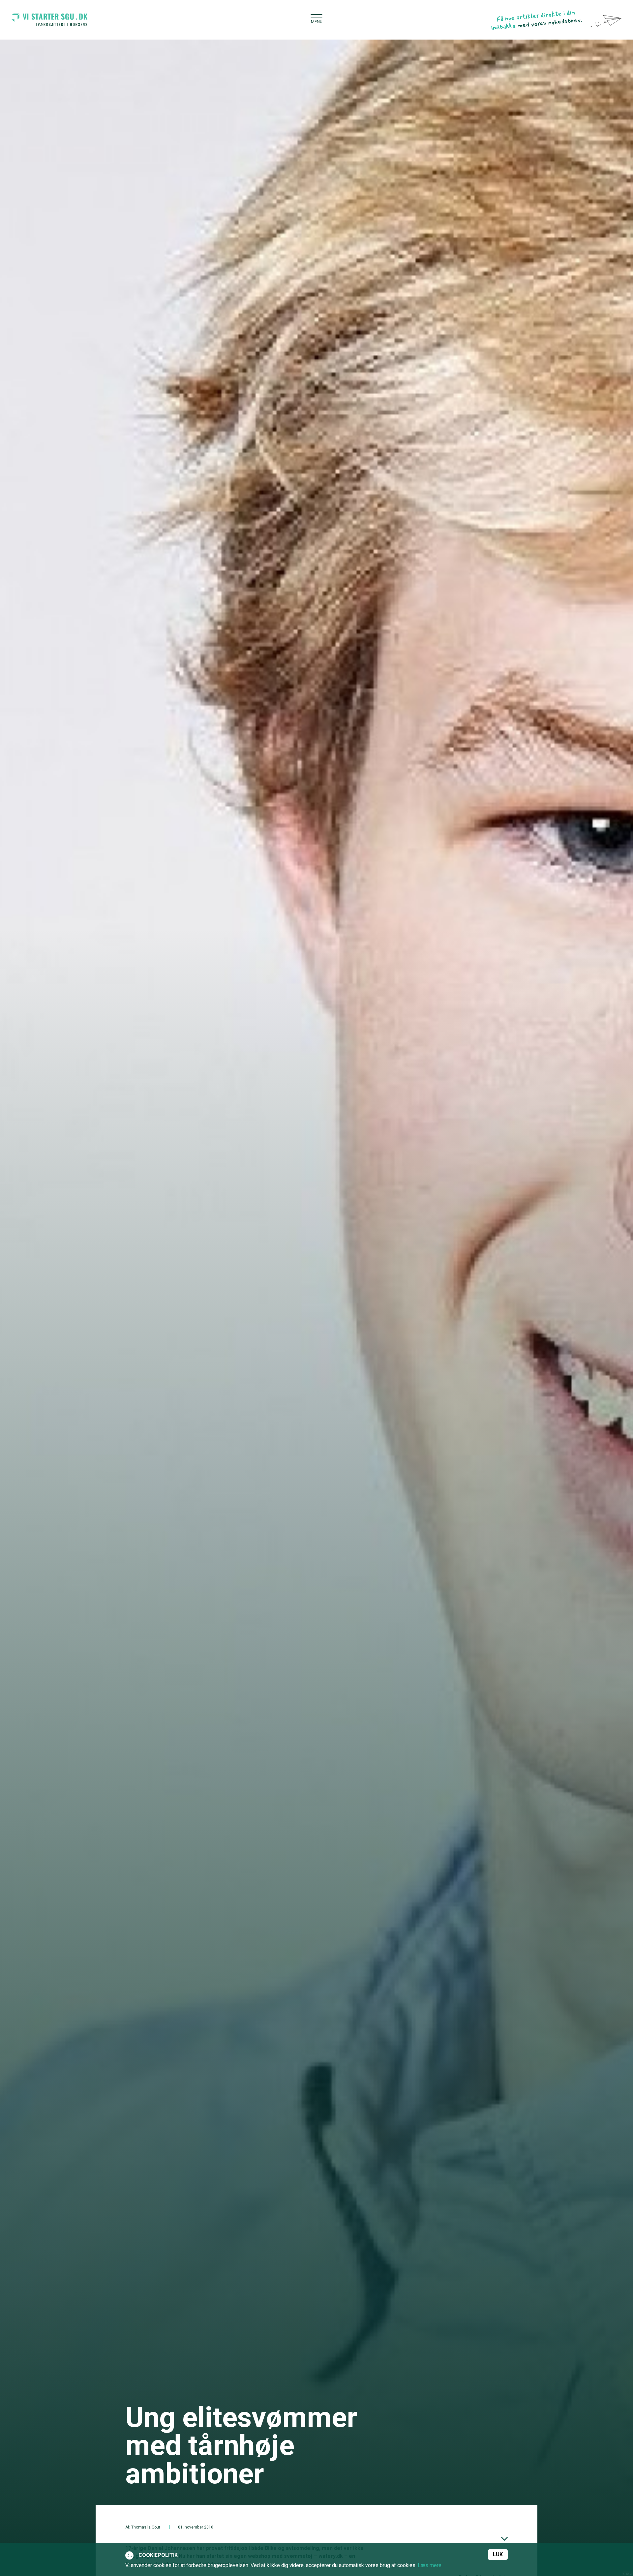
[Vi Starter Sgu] (49, 19)
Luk (498, 2555)
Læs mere (430, 2565)
